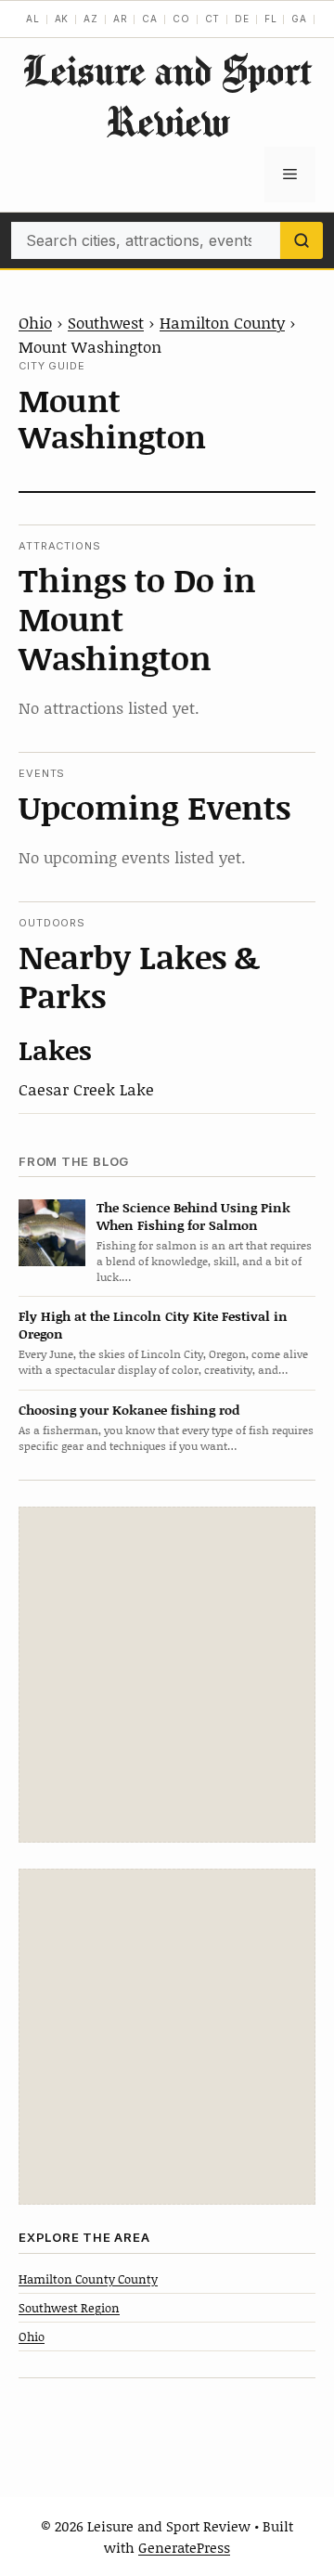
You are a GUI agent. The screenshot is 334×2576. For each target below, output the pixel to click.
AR (121, 19)
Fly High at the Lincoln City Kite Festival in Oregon (153, 1325)
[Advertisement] (167, 1675)
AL (33, 19)
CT (213, 19)
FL (271, 19)
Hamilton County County (88, 2279)
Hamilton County (222, 322)
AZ (91, 19)
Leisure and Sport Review (167, 96)
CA (150, 19)
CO (181, 19)
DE (242, 19)
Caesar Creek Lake (86, 1089)
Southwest (106, 322)
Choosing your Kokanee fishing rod (129, 1410)
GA (299, 19)
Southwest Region (69, 2308)
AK (62, 19)
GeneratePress (184, 2547)
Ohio (35, 322)
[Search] (302, 240)
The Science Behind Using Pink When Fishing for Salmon (193, 1216)
